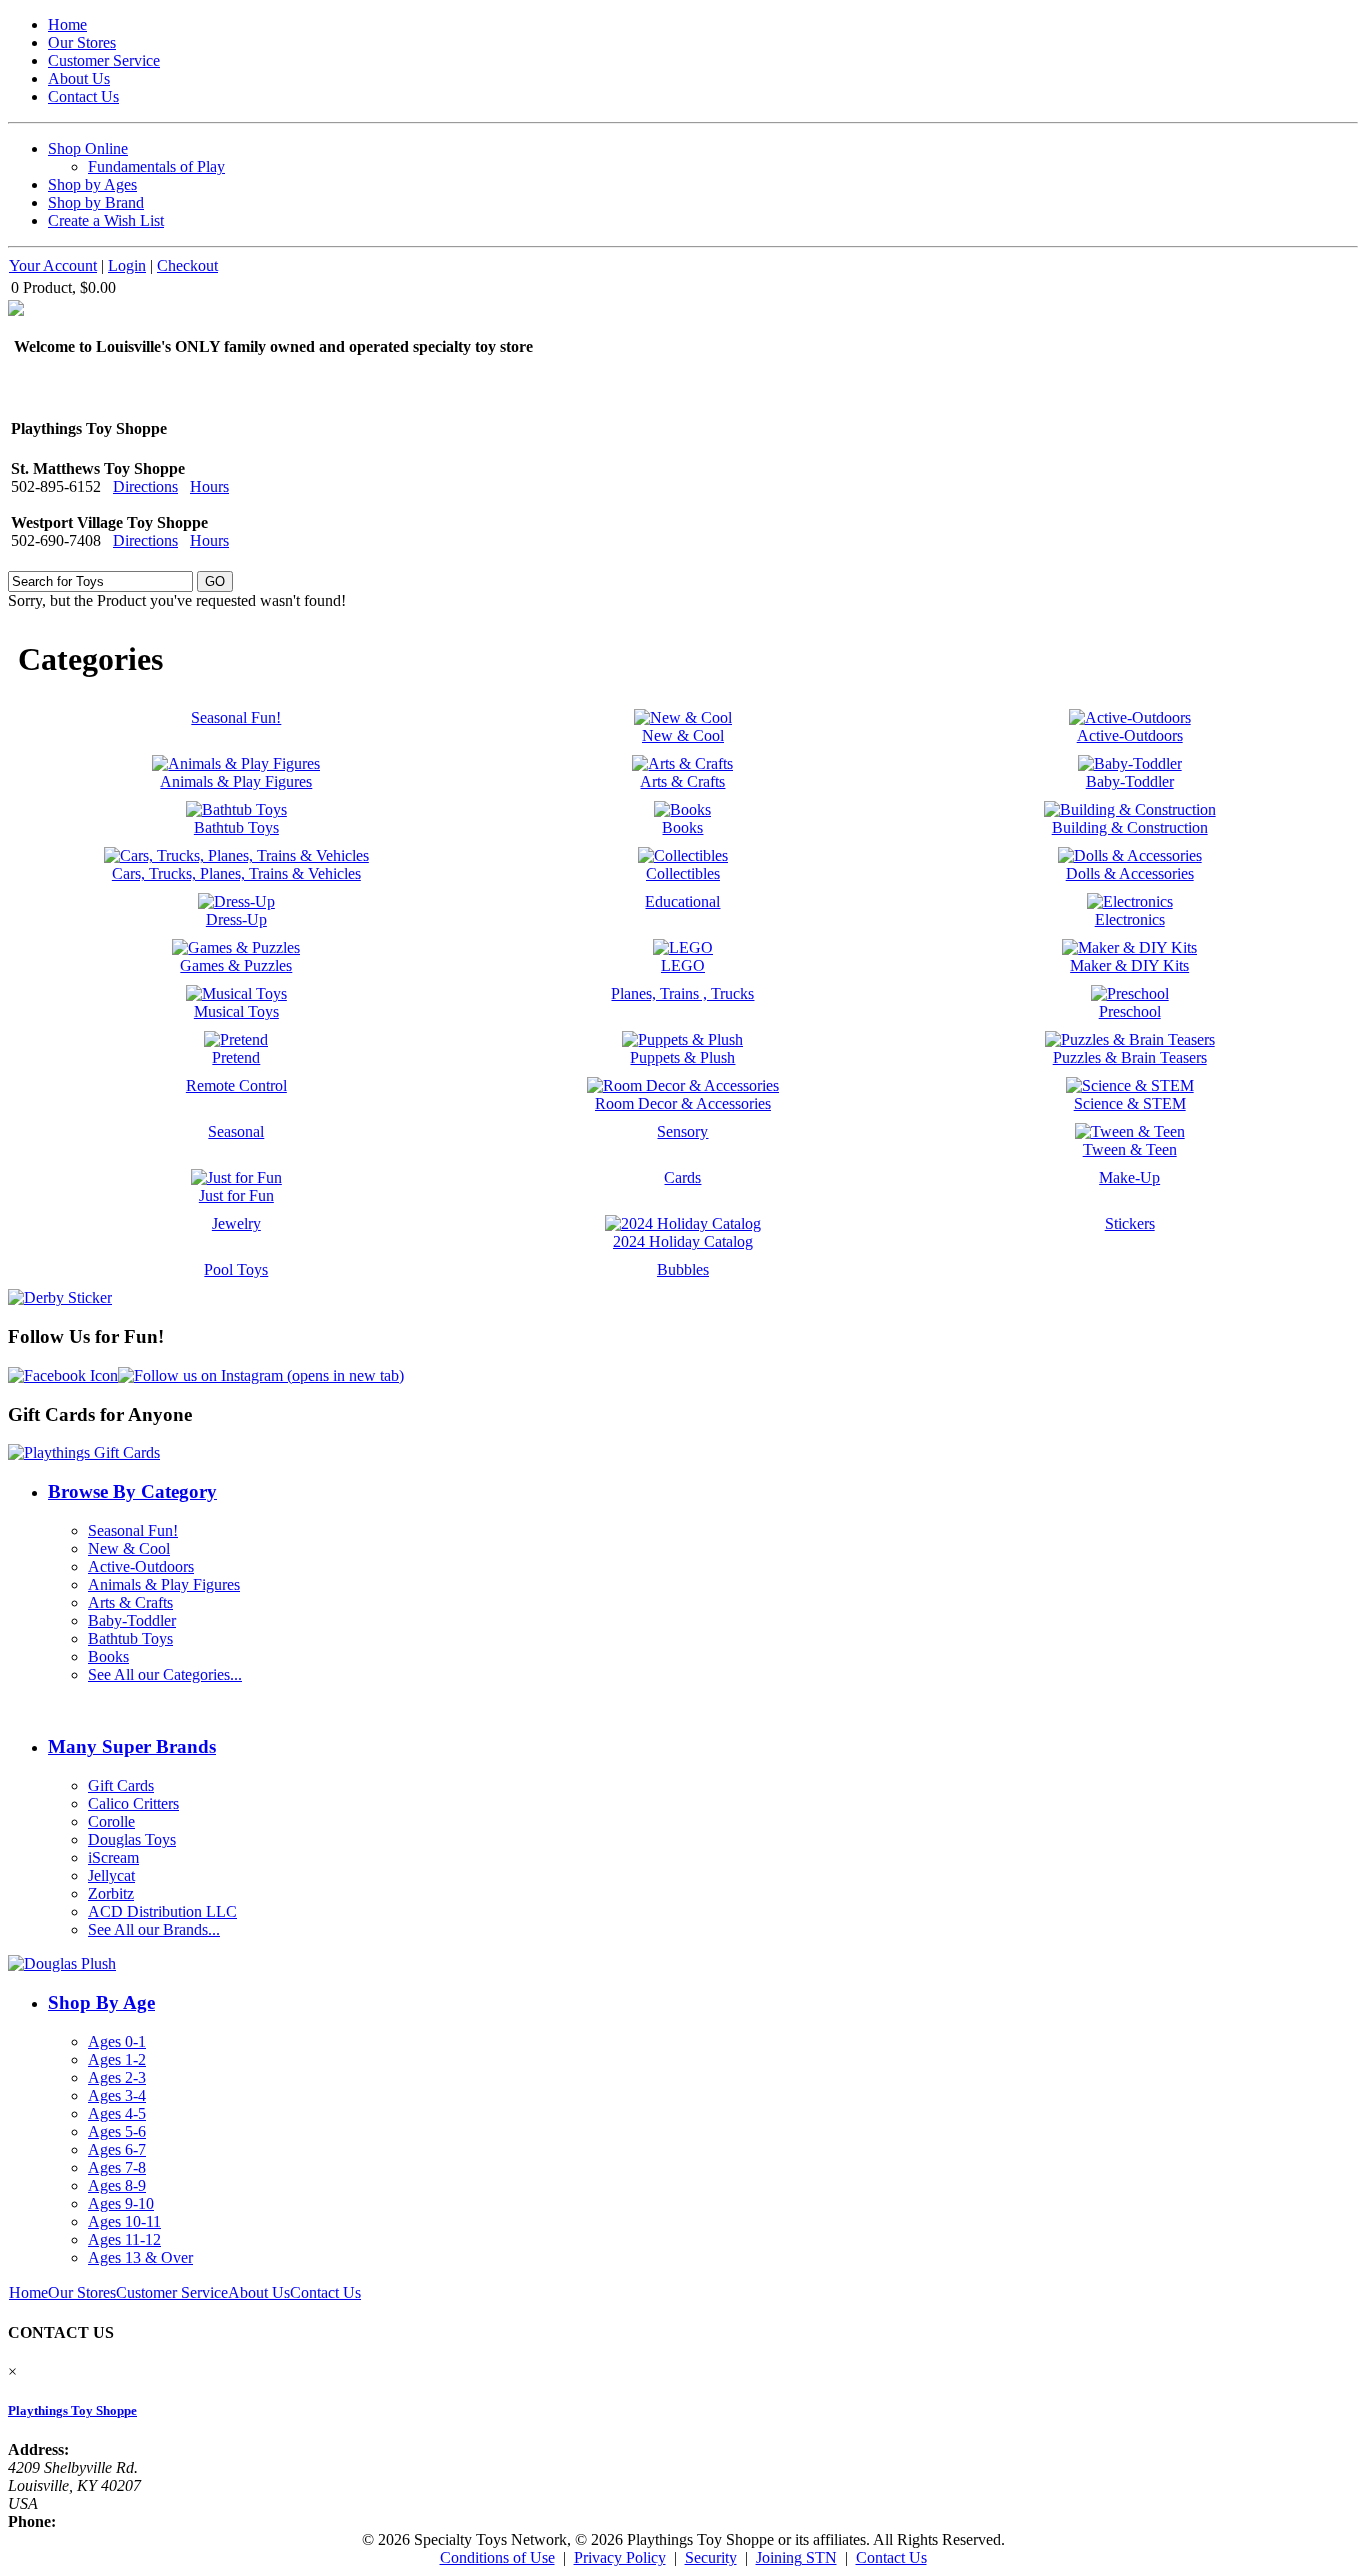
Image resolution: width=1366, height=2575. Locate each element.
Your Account (53, 265)
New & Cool (129, 1548)
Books (108, 1656)
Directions (145, 486)
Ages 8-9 (117, 2185)
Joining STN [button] (796, 2557)
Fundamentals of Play (156, 166)
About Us (79, 78)
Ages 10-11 (124, 2221)
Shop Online (88, 148)
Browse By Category (132, 1491)
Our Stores (82, 42)
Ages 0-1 (117, 2041)
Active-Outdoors (141, 1566)
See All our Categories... (165, 1674)
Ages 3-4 (117, 2095)
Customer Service (104, 60)
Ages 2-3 (117, 2077)
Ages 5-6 (117, 2131)
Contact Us (83, 96)
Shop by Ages (92, 184)
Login (127, 265)
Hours (209, 486)
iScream (113, 1857)
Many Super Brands (132, 1746)
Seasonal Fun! (133, 1530)
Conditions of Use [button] (497, 2557)
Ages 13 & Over (140, 2257)
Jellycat (111, 1875)
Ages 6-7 (117, 2149)
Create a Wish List (106, 220)
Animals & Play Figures (164, 1584)
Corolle (111, 1821)
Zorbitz (111, 1893)
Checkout (187, 265)
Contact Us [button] (891, 2557)
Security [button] (711, 2557)
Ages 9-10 (121, 2203)
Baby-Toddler (132, 1620)
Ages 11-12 (124, 2239)
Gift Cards (121, 1785)
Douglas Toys (132, 1839)
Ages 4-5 (117, 2113)
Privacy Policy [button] (620, 2557)
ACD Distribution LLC (162, 1911)
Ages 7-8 (117, 2167)
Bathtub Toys (130, 1638)
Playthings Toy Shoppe (72, 2410)
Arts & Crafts (130, 1602)
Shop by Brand (96, 202)
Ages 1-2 (117, 2059)
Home (67, 24)
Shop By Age (101, 2002)
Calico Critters (133, 1803)
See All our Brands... (154, 1929)
